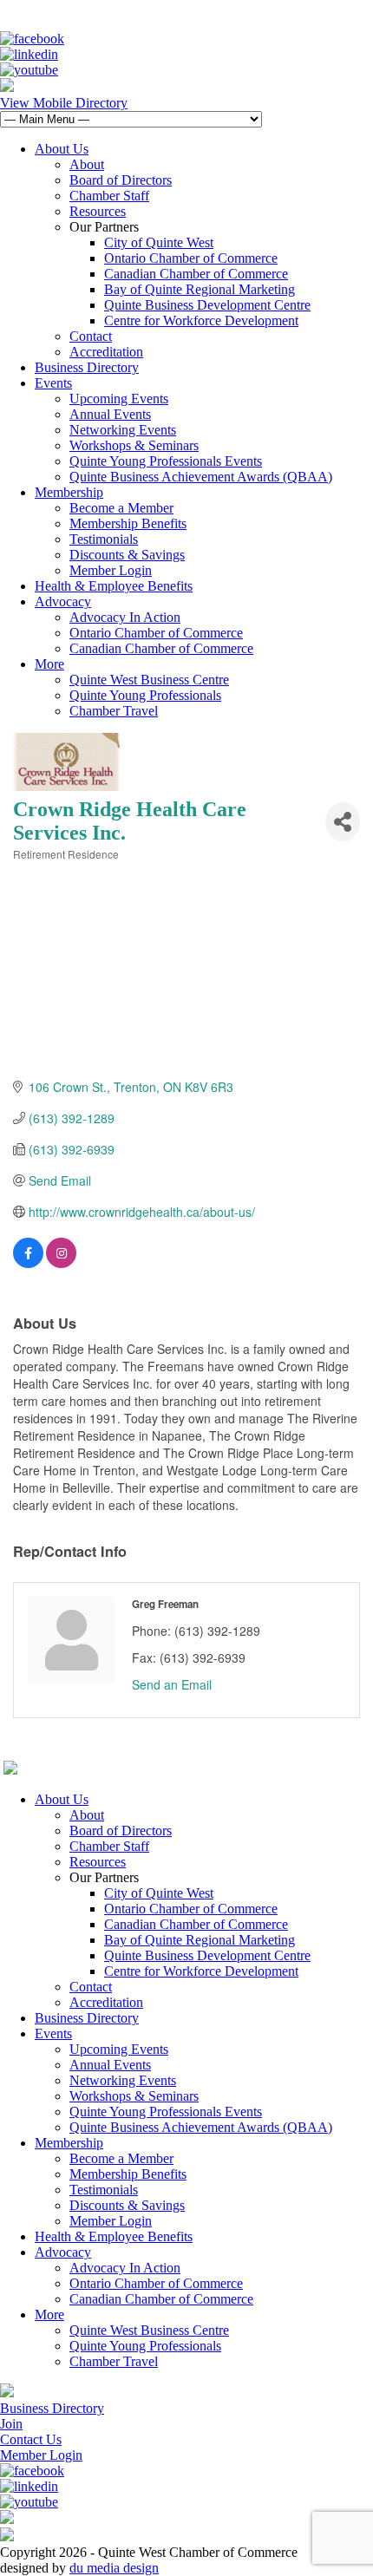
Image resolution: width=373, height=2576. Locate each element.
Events (53, 383)
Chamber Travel (114, 711)
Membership (69, 492)
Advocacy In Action (125, 617)
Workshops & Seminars (134, 445)
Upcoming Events (119, 399)
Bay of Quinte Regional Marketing (200, 289)
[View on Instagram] (61, 1263)
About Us (62, 149)
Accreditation (106, 352)
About (87, 164)
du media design (114, 2568)
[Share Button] (343, 822)
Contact (91, 336)
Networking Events (123, 430)
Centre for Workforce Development (201, 320)
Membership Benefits (128, 523)
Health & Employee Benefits (114, 586)
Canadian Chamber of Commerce (196, 274)
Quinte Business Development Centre (207, 305)
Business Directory (87, 367)
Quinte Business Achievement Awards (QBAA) (201, 477)
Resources (98, 211)
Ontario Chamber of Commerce (191, 258)
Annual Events (110, 414)
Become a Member (121, 508)
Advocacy (63, 602)
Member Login (111, 570)
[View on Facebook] (28, 1263)
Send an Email (172, 1684)
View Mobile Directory (64, 103)
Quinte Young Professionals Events (166, 461)
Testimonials (104, 539)
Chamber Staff (109, 196)
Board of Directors (121, 180)
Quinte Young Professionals (145, 695)
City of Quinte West (159, 242)
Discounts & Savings (127, 555)
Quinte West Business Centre (149, 680)
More (49, 664)
